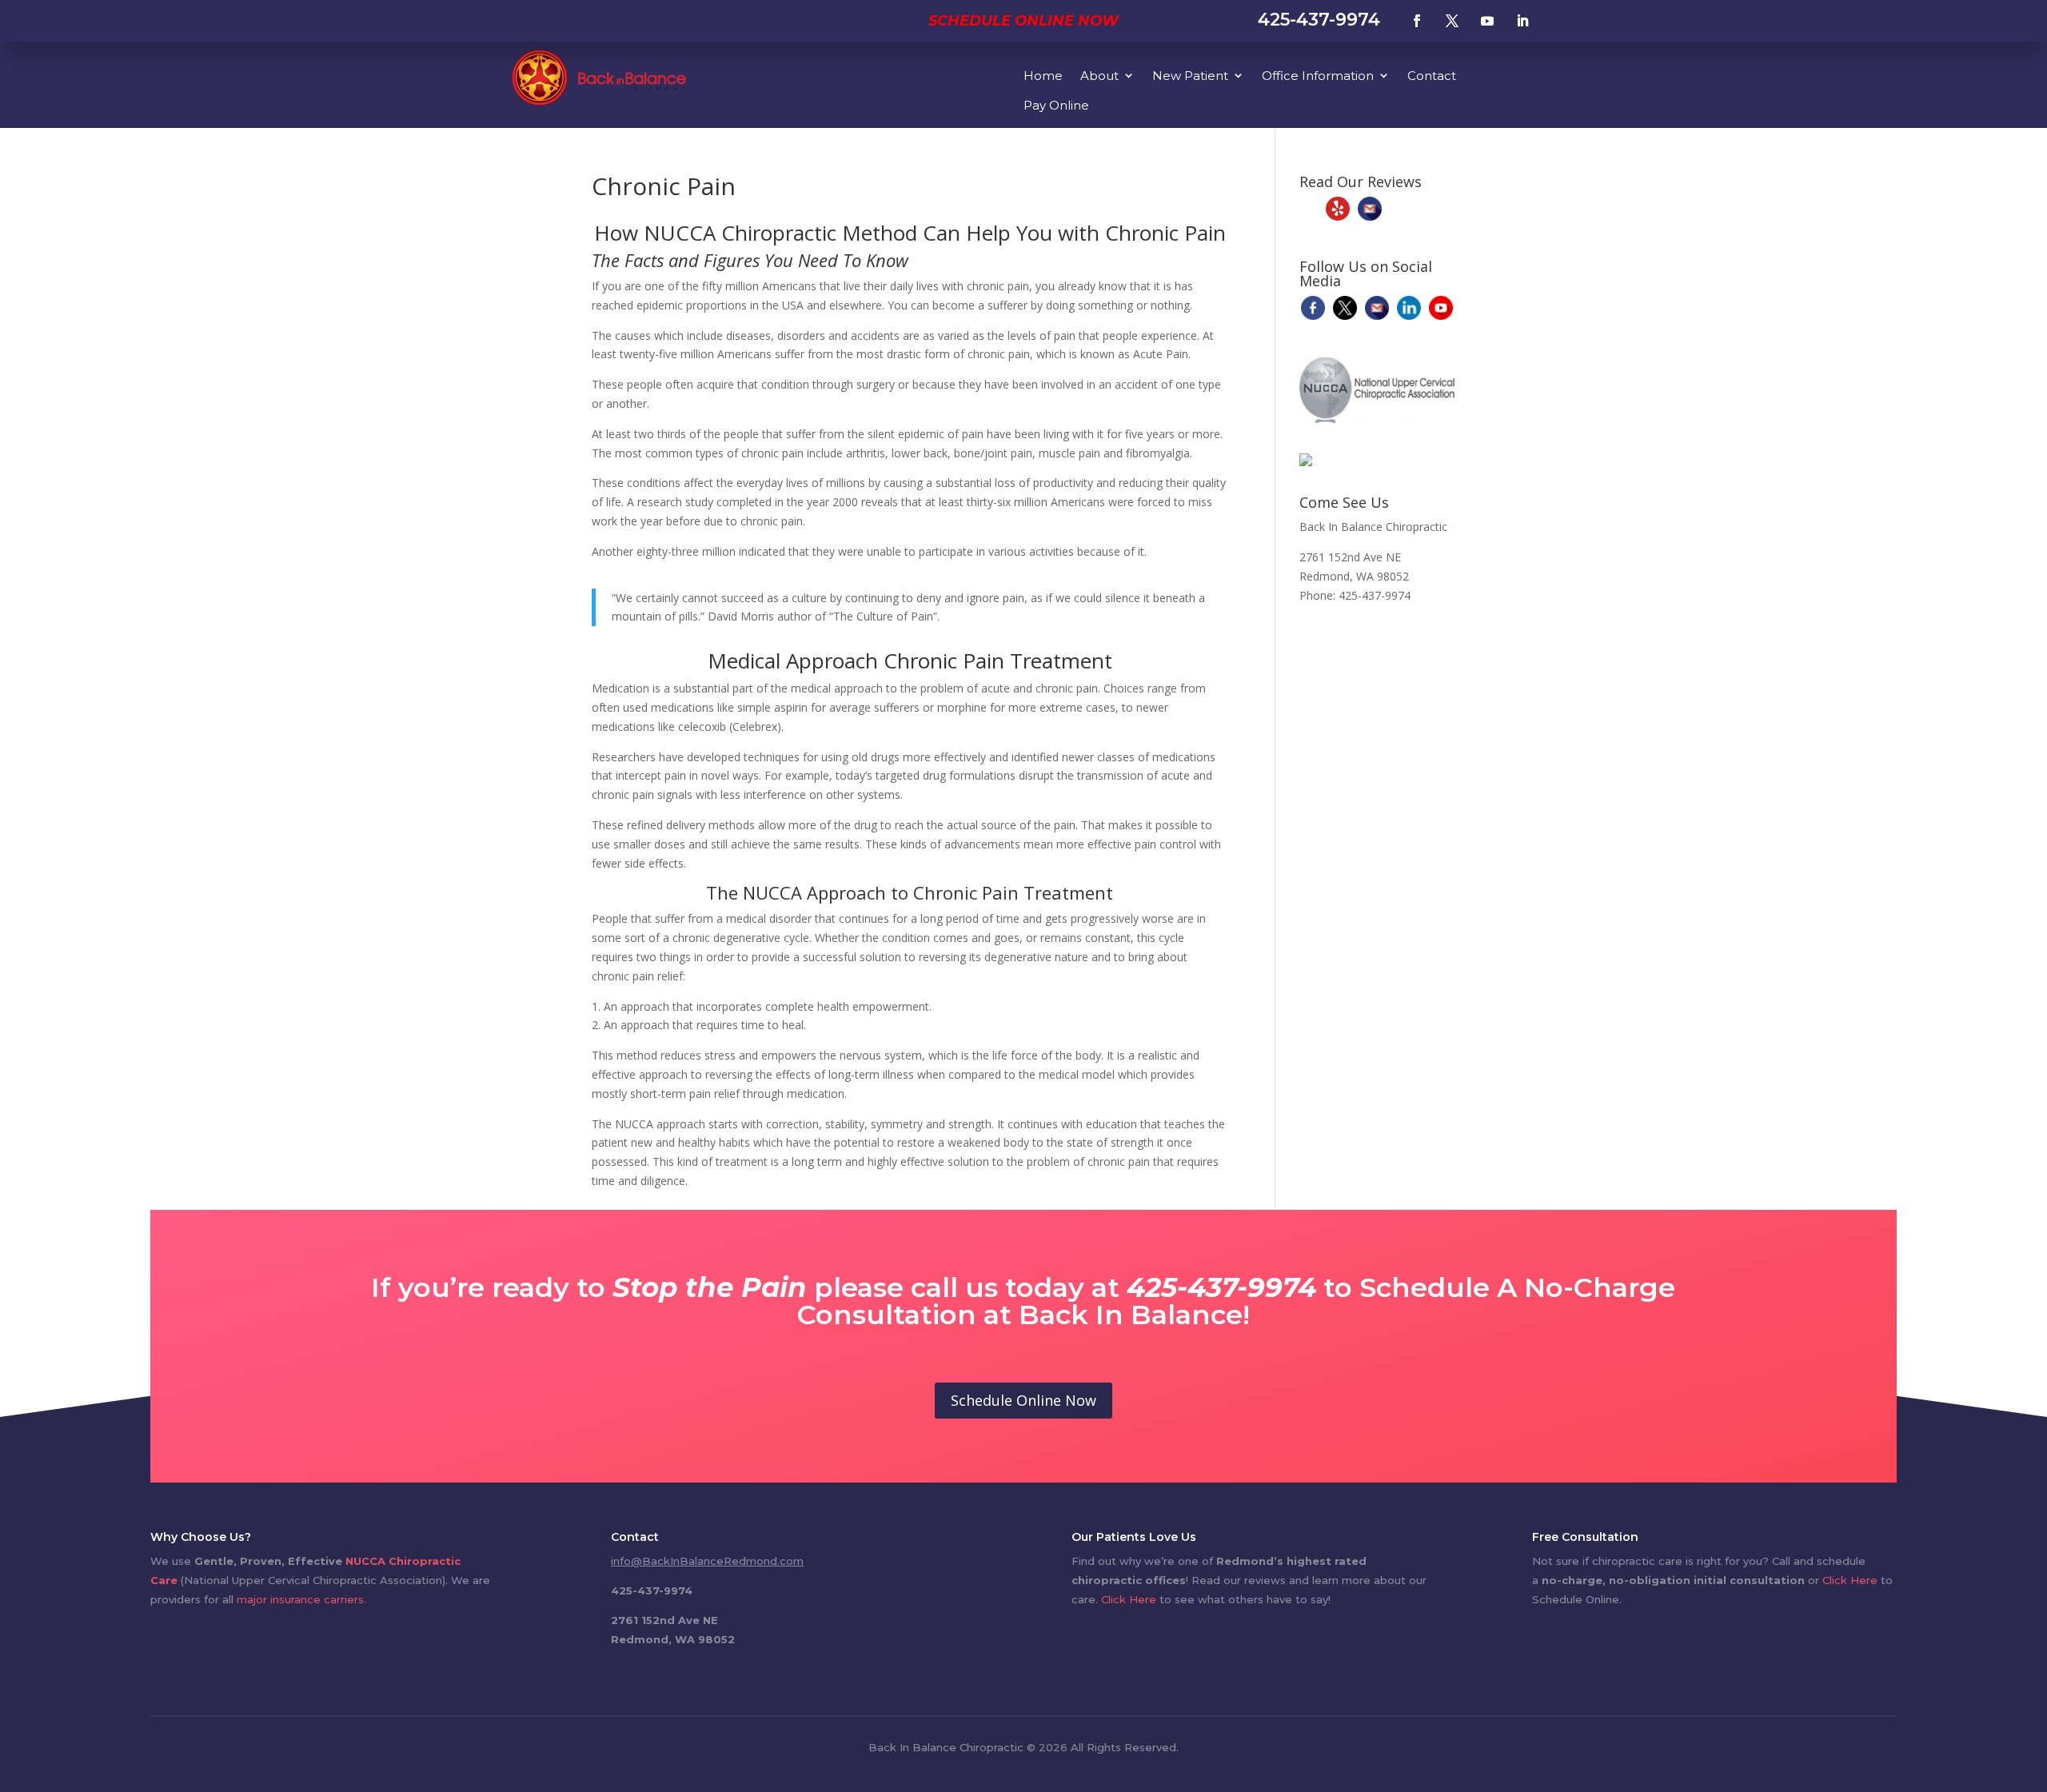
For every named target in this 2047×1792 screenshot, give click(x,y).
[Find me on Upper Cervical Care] (1306, 462)
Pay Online (1056, 105)
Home (1043, 76)
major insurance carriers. (301, 1599)
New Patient (1190, 76)
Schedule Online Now (1023, 21)
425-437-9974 (1319, 20)
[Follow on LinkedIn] (1522, 21)
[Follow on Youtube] (1487, 21)
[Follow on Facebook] (1417, 21)
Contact (1432, 76)
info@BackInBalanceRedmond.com (707, 1561)
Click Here (1129, 1599)
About (1099, 76)
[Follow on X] (1452, 21)
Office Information (1318, 76)
